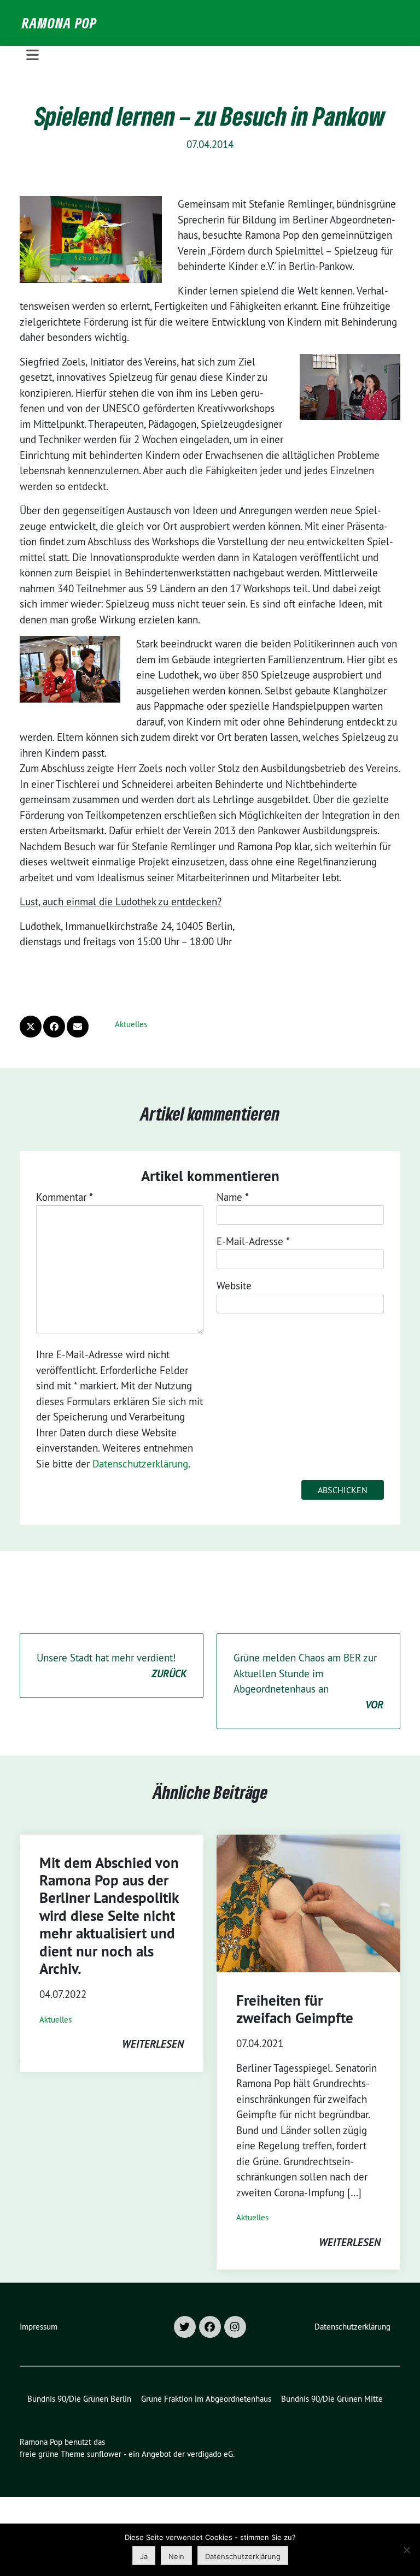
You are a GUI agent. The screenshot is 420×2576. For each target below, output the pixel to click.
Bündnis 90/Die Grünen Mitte (332, 2399)
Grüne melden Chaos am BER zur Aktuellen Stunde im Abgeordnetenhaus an (308, 1681)
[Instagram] (235, 2327)
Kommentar (65, 1197)
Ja (144, 2556)
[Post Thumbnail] (308, 1903)
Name (233, 1197)
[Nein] (406, 2550)
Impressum (39, 2327)
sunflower (104, 2454)
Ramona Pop (59, 23)
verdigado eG (210, 2454)
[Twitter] (185, 2327)
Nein (176, 2556)
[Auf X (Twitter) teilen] (31, 1027)
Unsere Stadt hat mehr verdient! (112, 1666)
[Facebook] (210, 2327)
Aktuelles (131, 1024)
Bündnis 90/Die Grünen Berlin (79, 2399)
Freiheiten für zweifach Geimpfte (295, 2009)
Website (234, 1286)
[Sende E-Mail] (78, 1027)
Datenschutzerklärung (140, 1464)
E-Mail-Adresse (253, 1241)
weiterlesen (153, 2044)
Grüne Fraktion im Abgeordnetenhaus (206, 2399)
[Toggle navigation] (33, 55)
